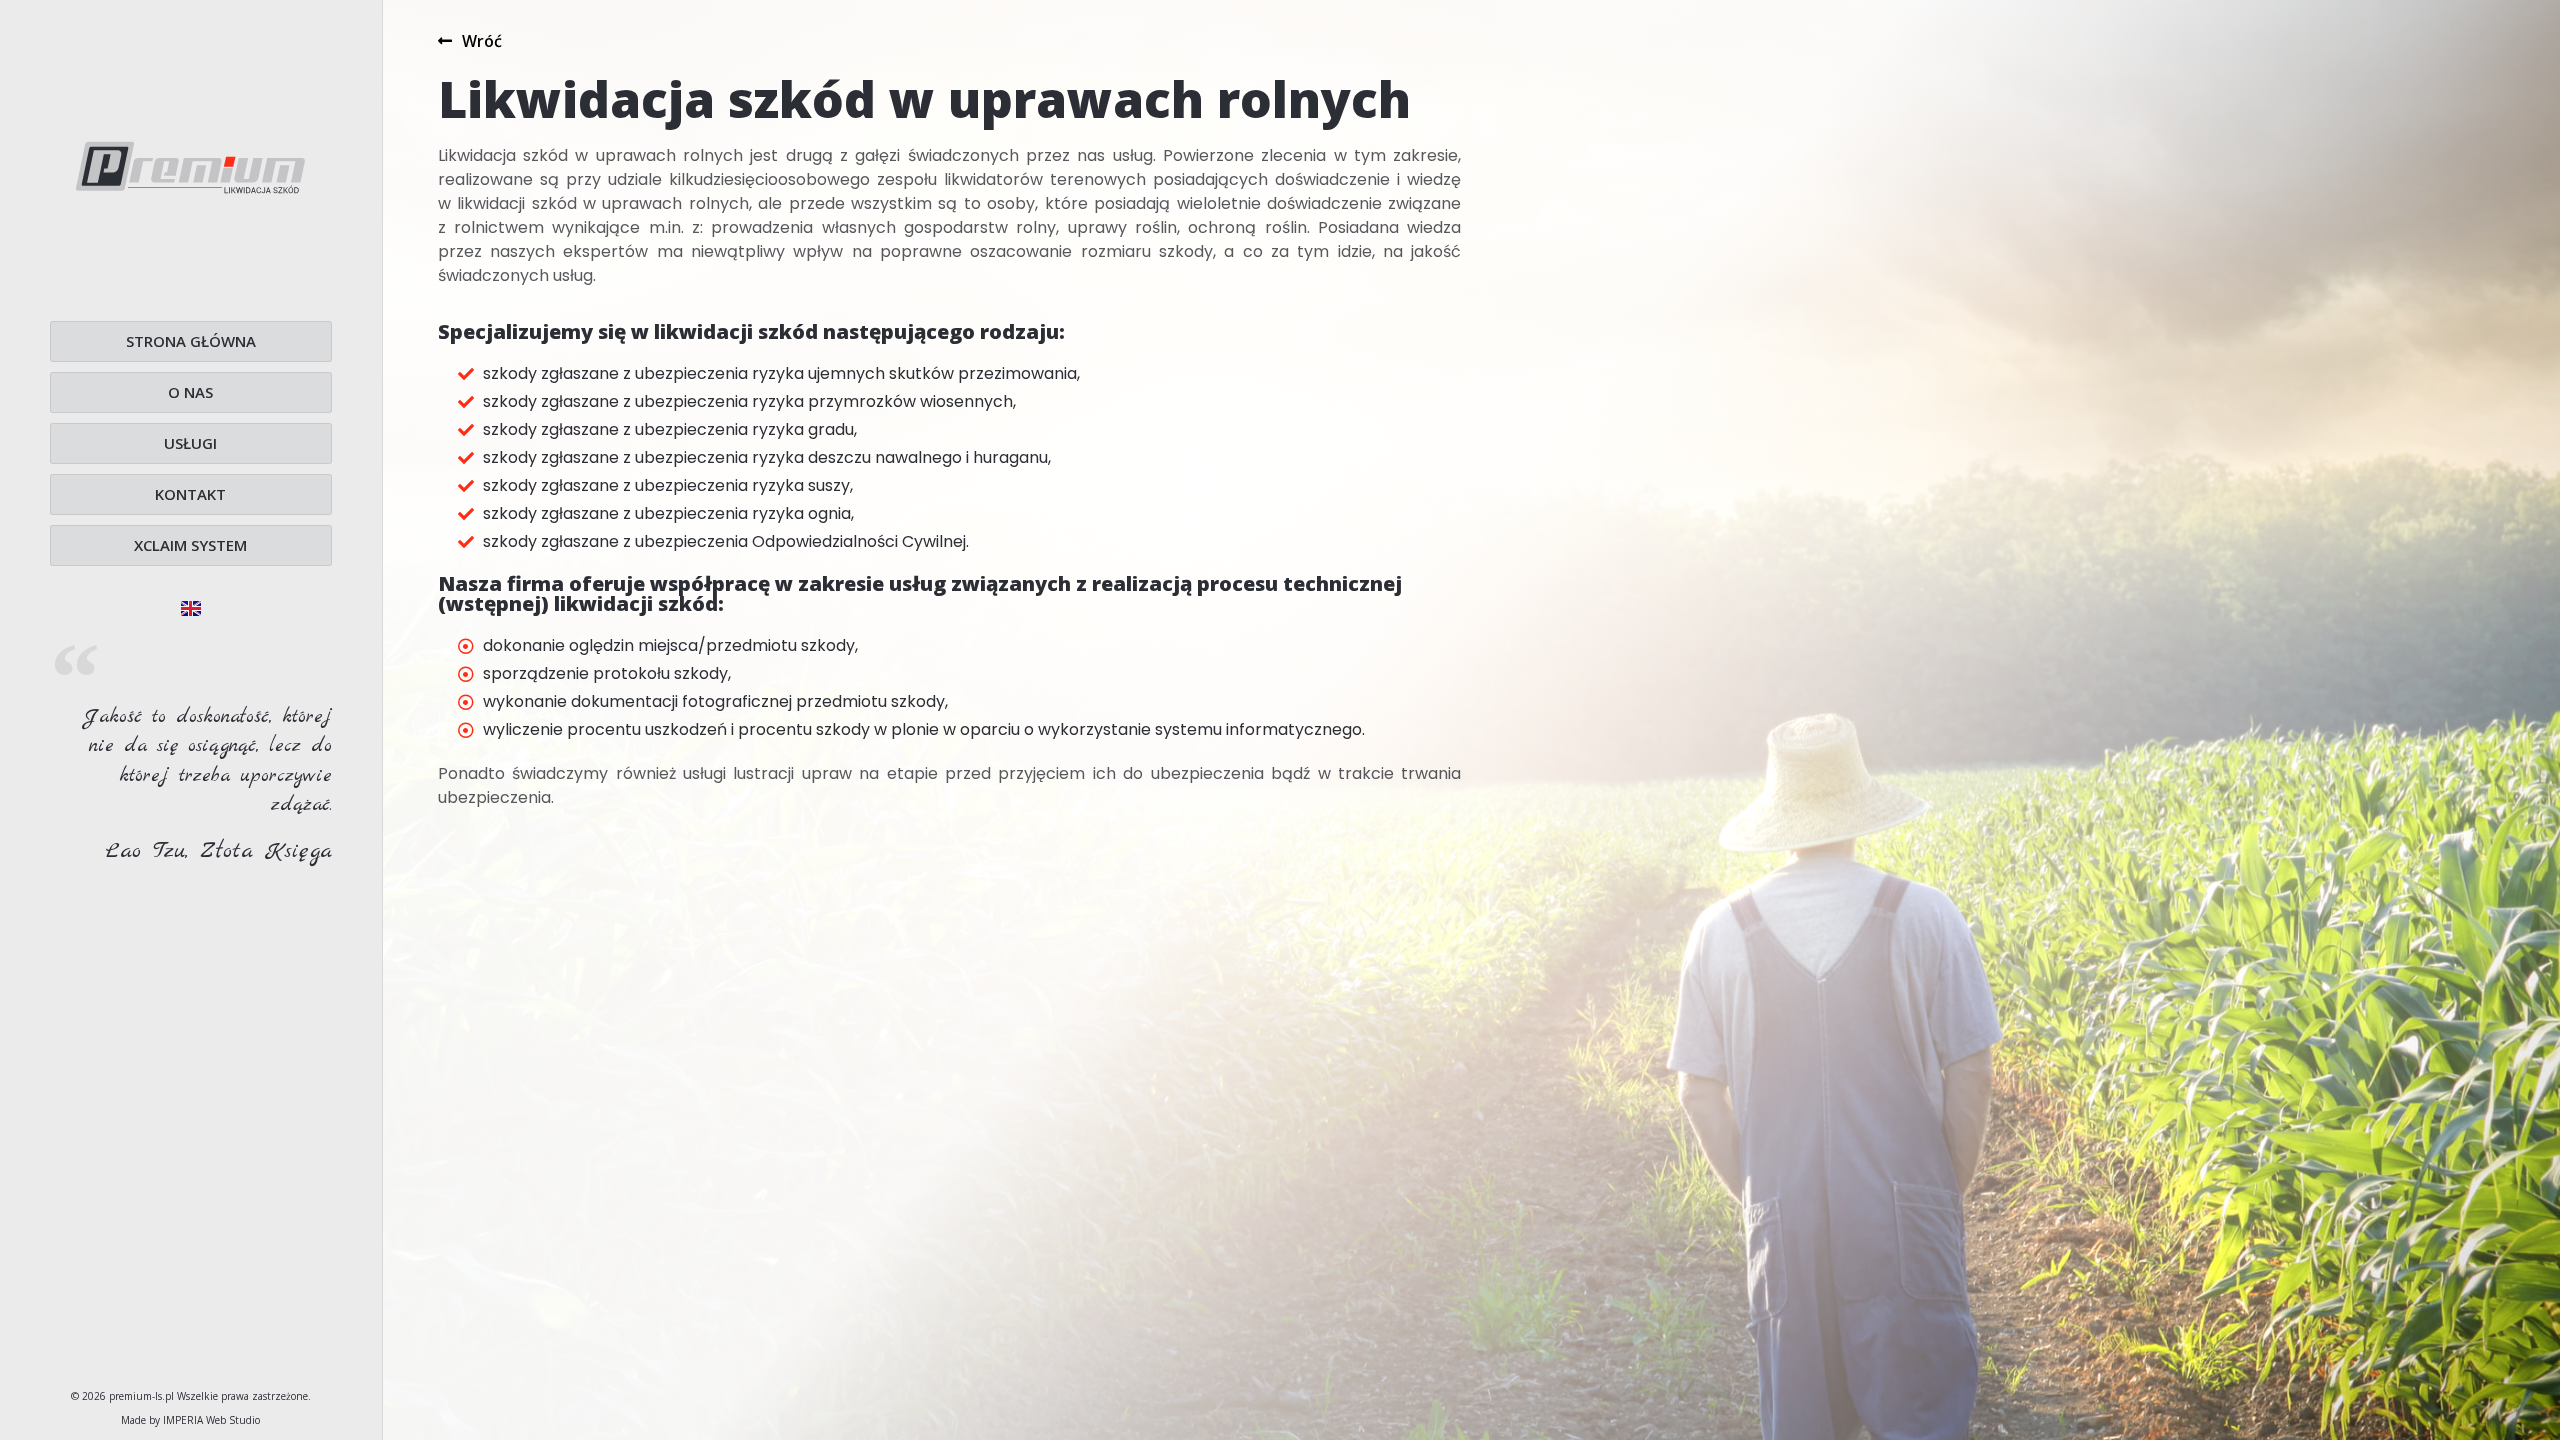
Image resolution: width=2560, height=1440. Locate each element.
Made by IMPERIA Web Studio (190, 1420)
